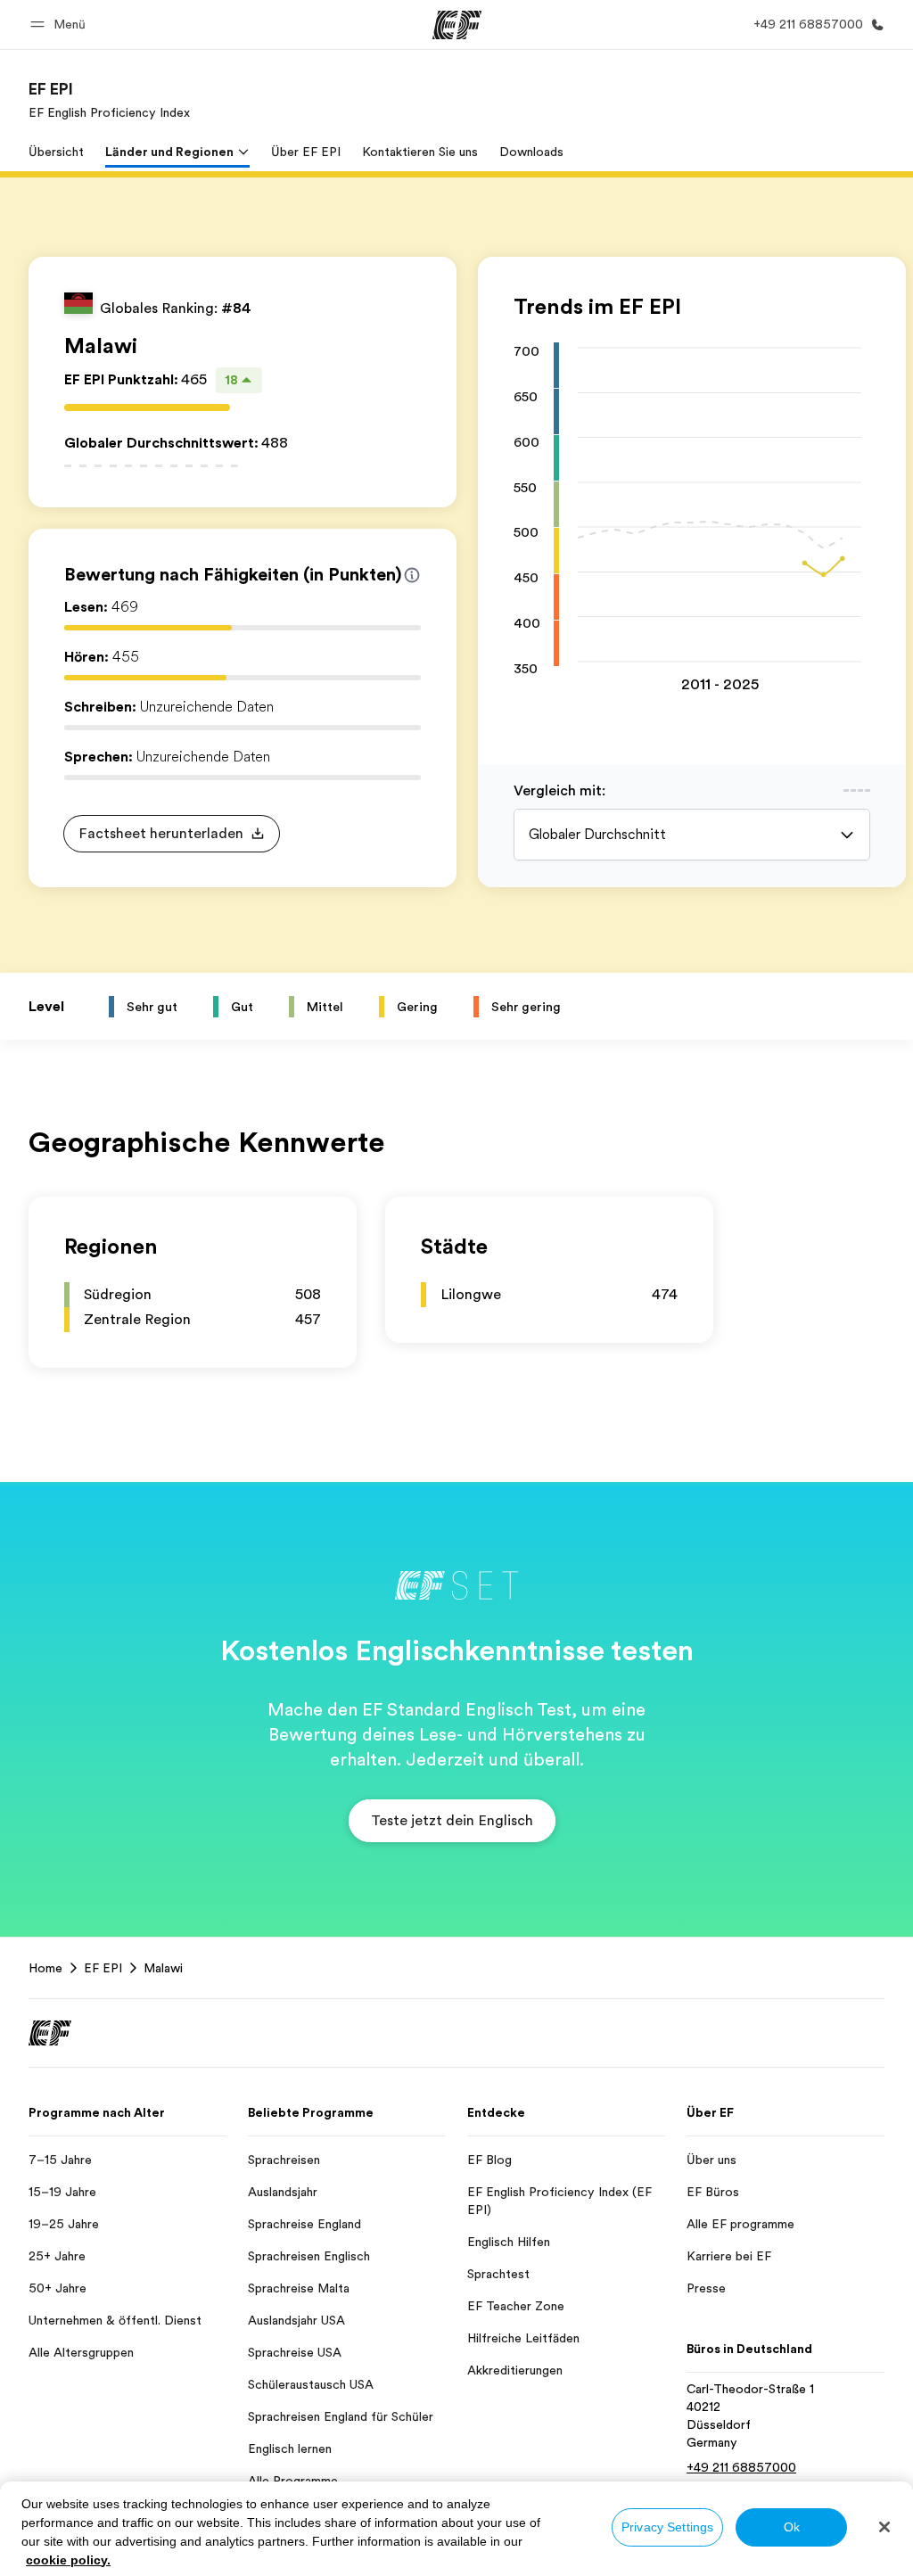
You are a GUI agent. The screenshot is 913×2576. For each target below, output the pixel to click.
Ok (792, 2527)
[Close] (884, 2527)
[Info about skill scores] (412, 575)
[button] (61, 25)
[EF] (457, 25)
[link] (109, 100)
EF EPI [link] (103, 1968)
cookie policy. (68, 2560)
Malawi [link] (163, 1968)
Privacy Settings (667, 2527)
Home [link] (45, 1968)
